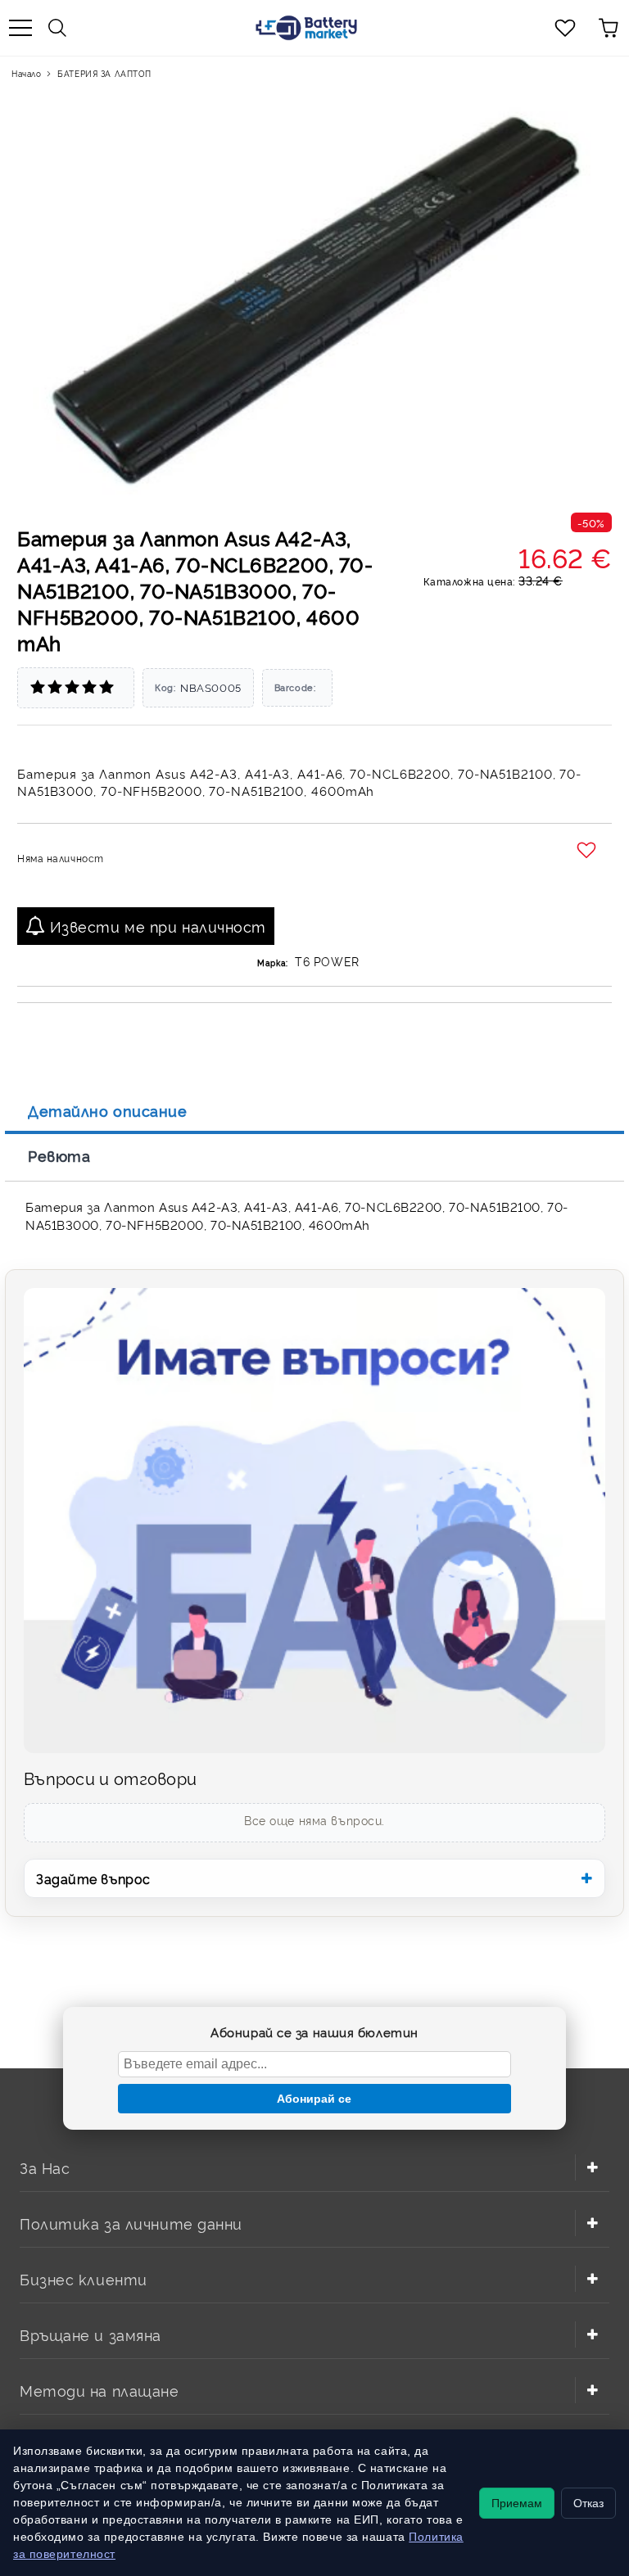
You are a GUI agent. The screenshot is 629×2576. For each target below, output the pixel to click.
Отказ (588, 2503)
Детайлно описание (108, 1110)
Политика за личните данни (131, 2223)
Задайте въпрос (93, 1878)
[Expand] (592, 2167)
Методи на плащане (100, 2390)
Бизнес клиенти (84, 2278)
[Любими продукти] (565, 28)
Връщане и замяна (91, 2334)
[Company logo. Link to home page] (306, 28)
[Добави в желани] (588, 851)
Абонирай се (314, 2099)
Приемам (517, 2503)
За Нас (45, 2167)
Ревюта (59, 1155)
